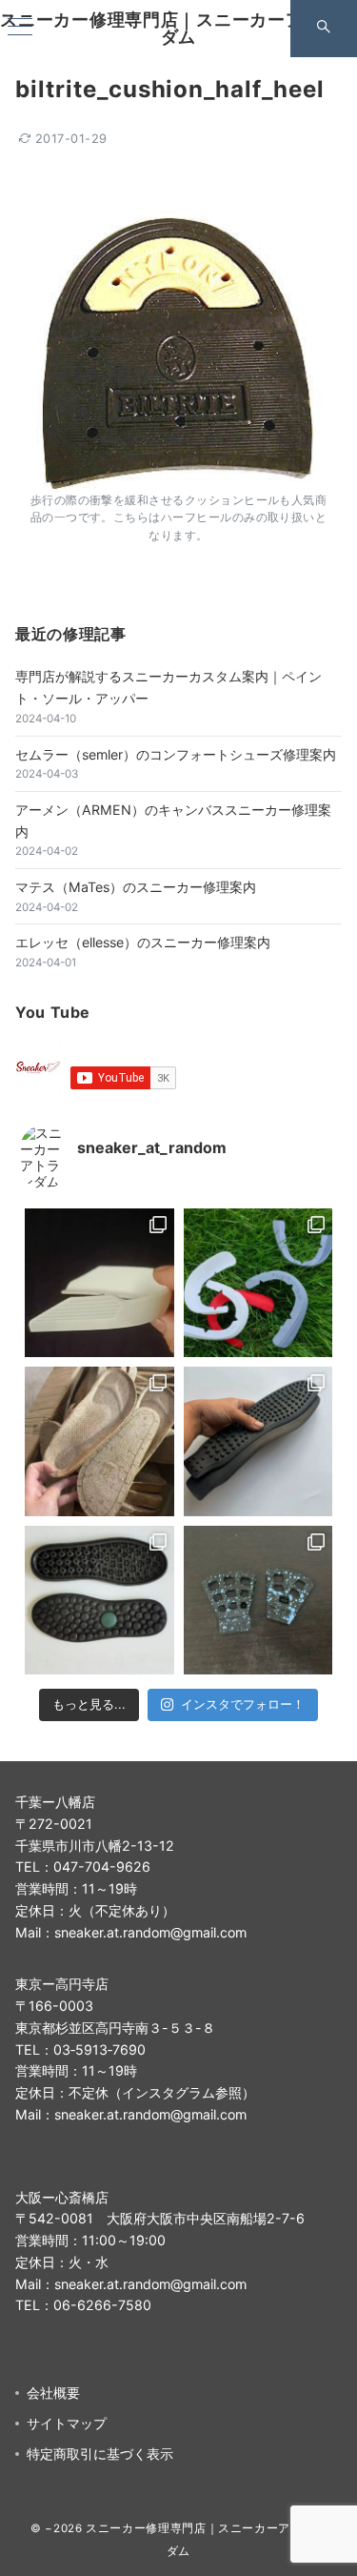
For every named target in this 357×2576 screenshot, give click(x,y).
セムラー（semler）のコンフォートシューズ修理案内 (176, 754)
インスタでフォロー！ (243, 1704)
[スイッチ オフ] (324, 29)
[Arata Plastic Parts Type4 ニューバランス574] (258, 1283)
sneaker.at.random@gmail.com (150, 1932)
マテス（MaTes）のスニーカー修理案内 (136, 887)
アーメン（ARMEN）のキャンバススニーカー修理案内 (173, 821)
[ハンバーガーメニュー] (20, 28)
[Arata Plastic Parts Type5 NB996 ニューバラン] (99, 1283)
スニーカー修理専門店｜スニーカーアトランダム (178, 28)
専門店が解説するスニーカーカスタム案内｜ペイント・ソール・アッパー (169, 687)
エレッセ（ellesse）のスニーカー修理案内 (143, 942)
